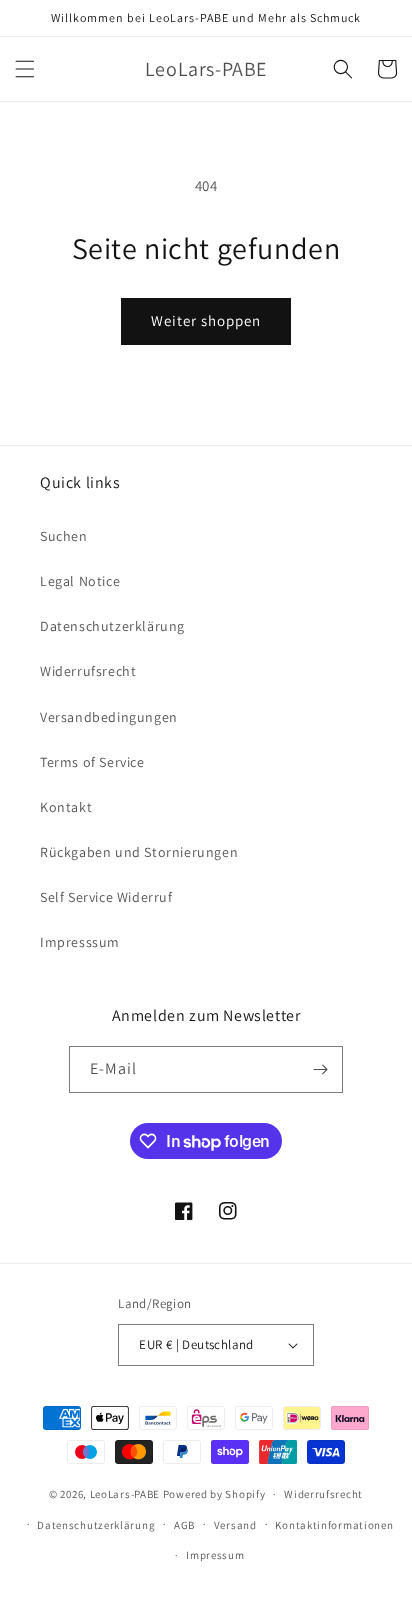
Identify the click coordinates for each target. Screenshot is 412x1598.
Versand (235, 1525)
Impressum (215, 1555)
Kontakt (66, 807)
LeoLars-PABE (125, 1494)
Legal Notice (80, 581)
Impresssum (80, 942)
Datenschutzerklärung (112, 626)
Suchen (64, 536)
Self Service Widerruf (106, 897)
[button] (25, 69)
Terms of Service (92, 762)
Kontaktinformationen (334, 1525)
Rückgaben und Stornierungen (139, 852)
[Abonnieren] (320, 1069)
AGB (184, 1525)
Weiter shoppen (206, 320)
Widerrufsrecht (88, 671)
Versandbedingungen (109, 717)
